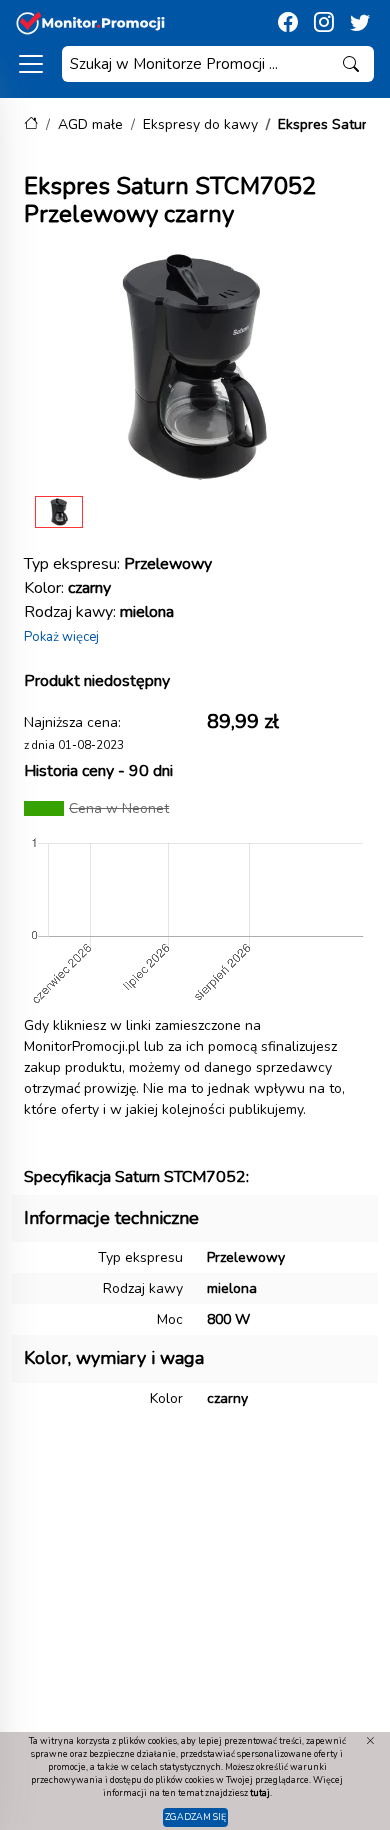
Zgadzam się (195, 1817)
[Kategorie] (31, 64)
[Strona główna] (31, 124)
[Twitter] (360, 23)
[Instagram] (324, 23)
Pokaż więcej (61, 637)
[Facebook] (288, 23)
